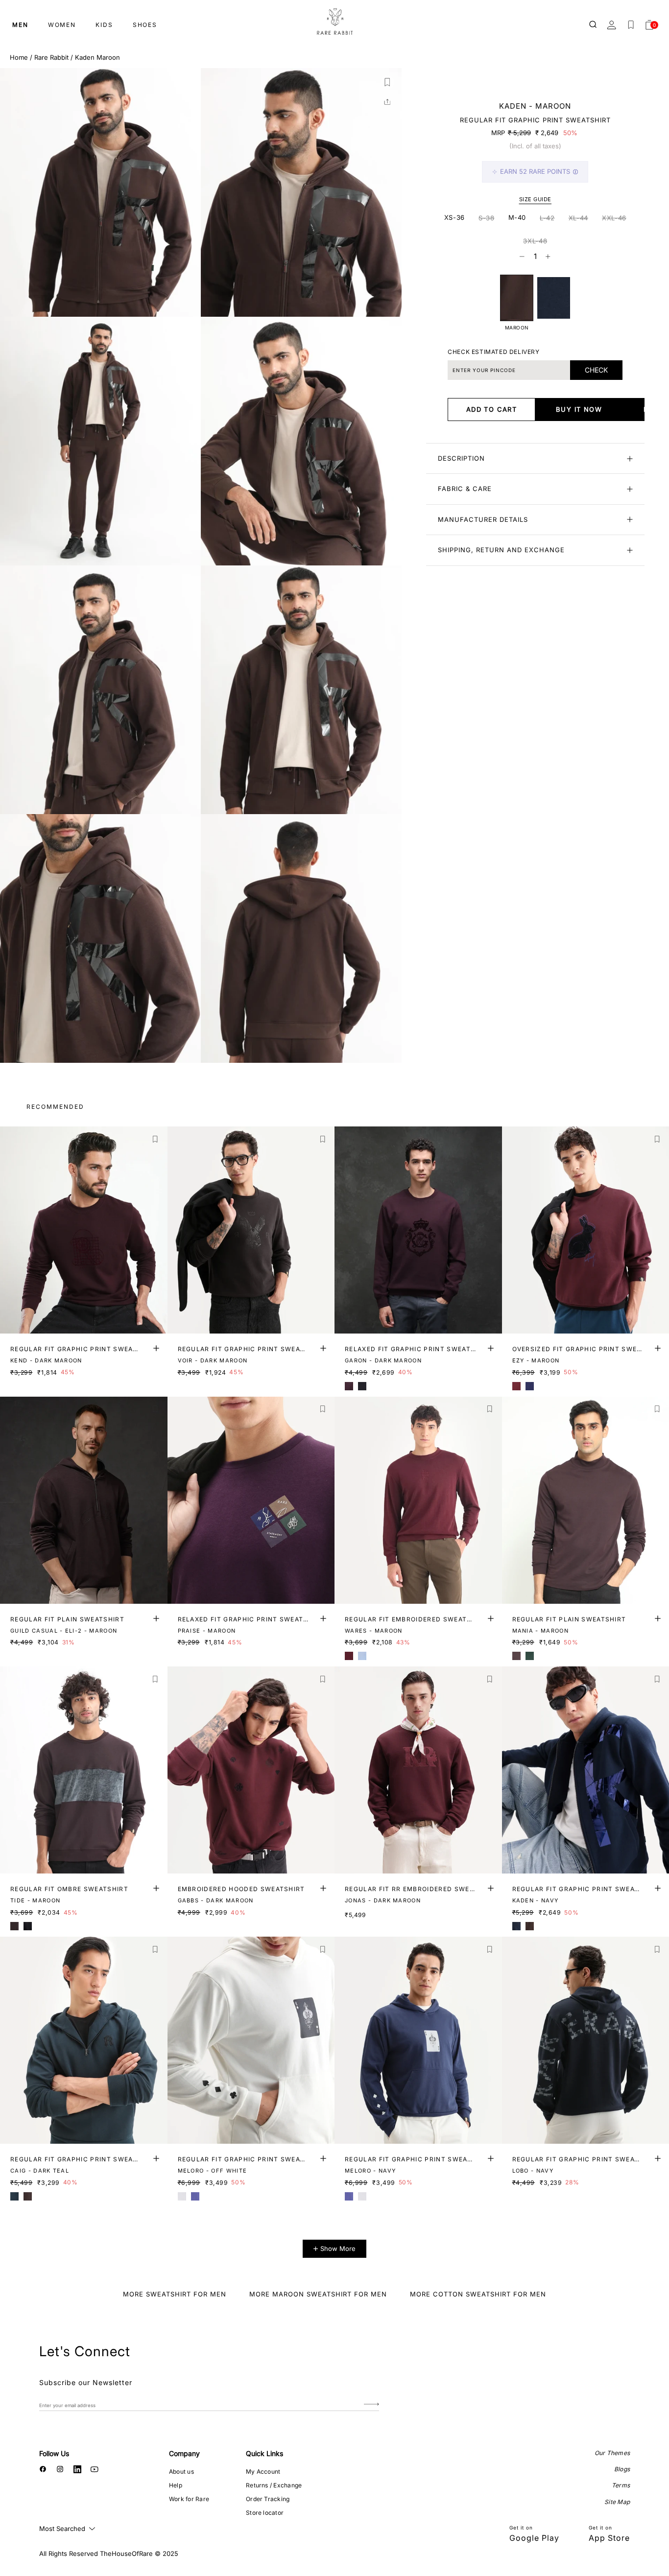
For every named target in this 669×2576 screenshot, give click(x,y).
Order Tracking (268, 2499)
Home (19, 57)
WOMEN (62, 25)
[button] (387, 82)
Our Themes (612, 2453)
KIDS (104, 25)
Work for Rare (189, 2499)
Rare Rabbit (51, 57)
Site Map (617, 2502)
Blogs (622, 2469)
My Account (263, 2471)
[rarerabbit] (334, 22)
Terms (621, 2485)
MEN (20, 25)
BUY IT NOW (579, 409)
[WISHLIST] (631, 25)
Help (176, 2485)
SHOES (145, 25)
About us (181, 2471)
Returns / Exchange (274, 2485)
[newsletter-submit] (371, 2405)
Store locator (265, 2513)
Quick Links (264, 2453)
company (184, 2453)
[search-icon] (594, 25)
